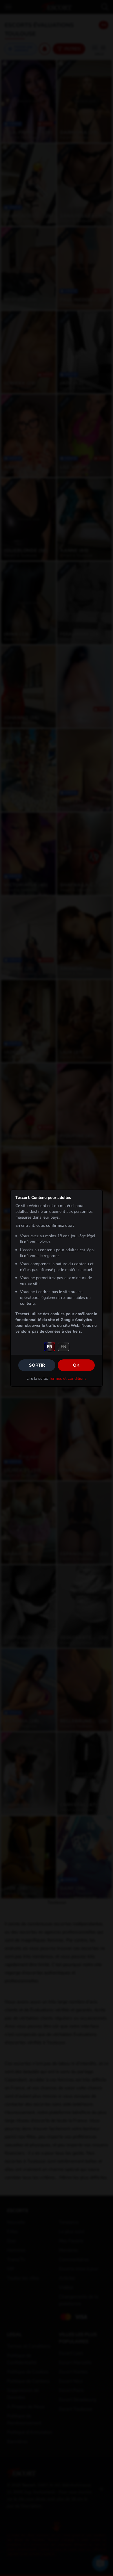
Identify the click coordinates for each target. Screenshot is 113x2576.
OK (76, 1365)
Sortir (37, 1365)
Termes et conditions (68, 1378)
